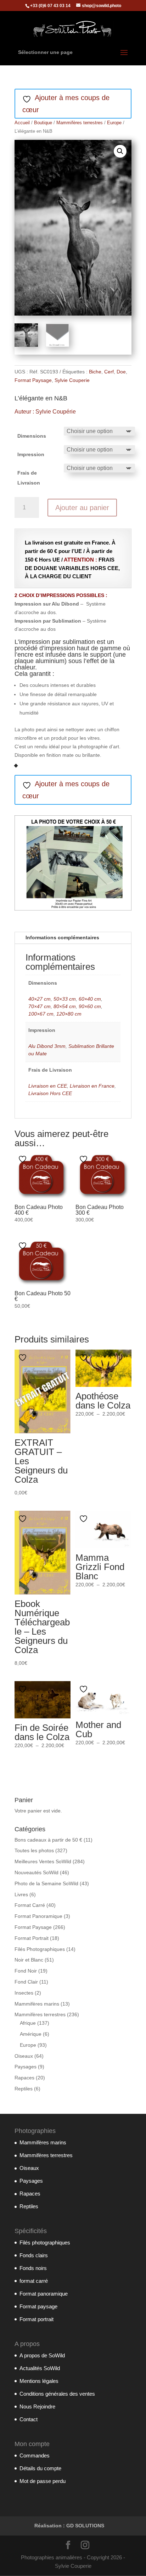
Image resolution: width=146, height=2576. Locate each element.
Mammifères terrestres (80, 123)
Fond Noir (26, 1971)
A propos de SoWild (42, 2355)
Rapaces (24, 2078)
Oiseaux (24, 2056)
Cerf (109, 372)
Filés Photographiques (40, 1949)
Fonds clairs (34, 2255)
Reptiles (24, 2089)
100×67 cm (41, 1014)
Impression (31, 454)
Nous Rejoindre (37, 2407)
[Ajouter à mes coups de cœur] (23, 1159)
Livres (21, 1894)
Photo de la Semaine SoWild (46, 1883)
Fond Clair (26, 1982)
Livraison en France (92, 1086)
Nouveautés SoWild (36, 1872)
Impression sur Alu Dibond (47, 604)
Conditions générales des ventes (57, 2394)
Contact (29, 2419)
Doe (121, 372)
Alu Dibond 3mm (47, 1046)
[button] (120, 151)
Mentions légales (39, 2381)
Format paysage (38, 2306)
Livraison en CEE (48, 1086)
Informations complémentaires (62, 937)
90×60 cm (90, 1006)
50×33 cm (65, 999)
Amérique (31, 2034)
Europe (114, 123)
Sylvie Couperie (72, 380)
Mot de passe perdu (43, 2481)
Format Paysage (33, 380)
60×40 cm (90, 999)
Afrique (28, 2023)
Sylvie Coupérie (56, 412)
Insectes (24, 1993)
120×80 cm (69, 1014)
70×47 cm (40, 1006)
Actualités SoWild (40, 2368)
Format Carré (30, 1905)
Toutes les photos (34, 1850)
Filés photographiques (45, 2243)
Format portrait (36, 2319)
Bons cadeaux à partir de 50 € (48, 1840)
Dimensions (32, 436)
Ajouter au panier (82, 508)
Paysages (26, 2067)
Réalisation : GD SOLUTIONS (69, 2526)
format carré (34, 2281)
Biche (95, 372)
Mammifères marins (37, 2004)
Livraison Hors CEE (50, 1093)
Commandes (35, 2455)
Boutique (43, 123)
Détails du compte (40, 2468)
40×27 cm (40, 999)
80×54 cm (65, 1006)
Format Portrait (32, 1938)
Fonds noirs (33, 2268)
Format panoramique (44, 2294)
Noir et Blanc (29, 1960)
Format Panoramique (38, 1916)
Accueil (22, 123)
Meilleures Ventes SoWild (43, 1861)
